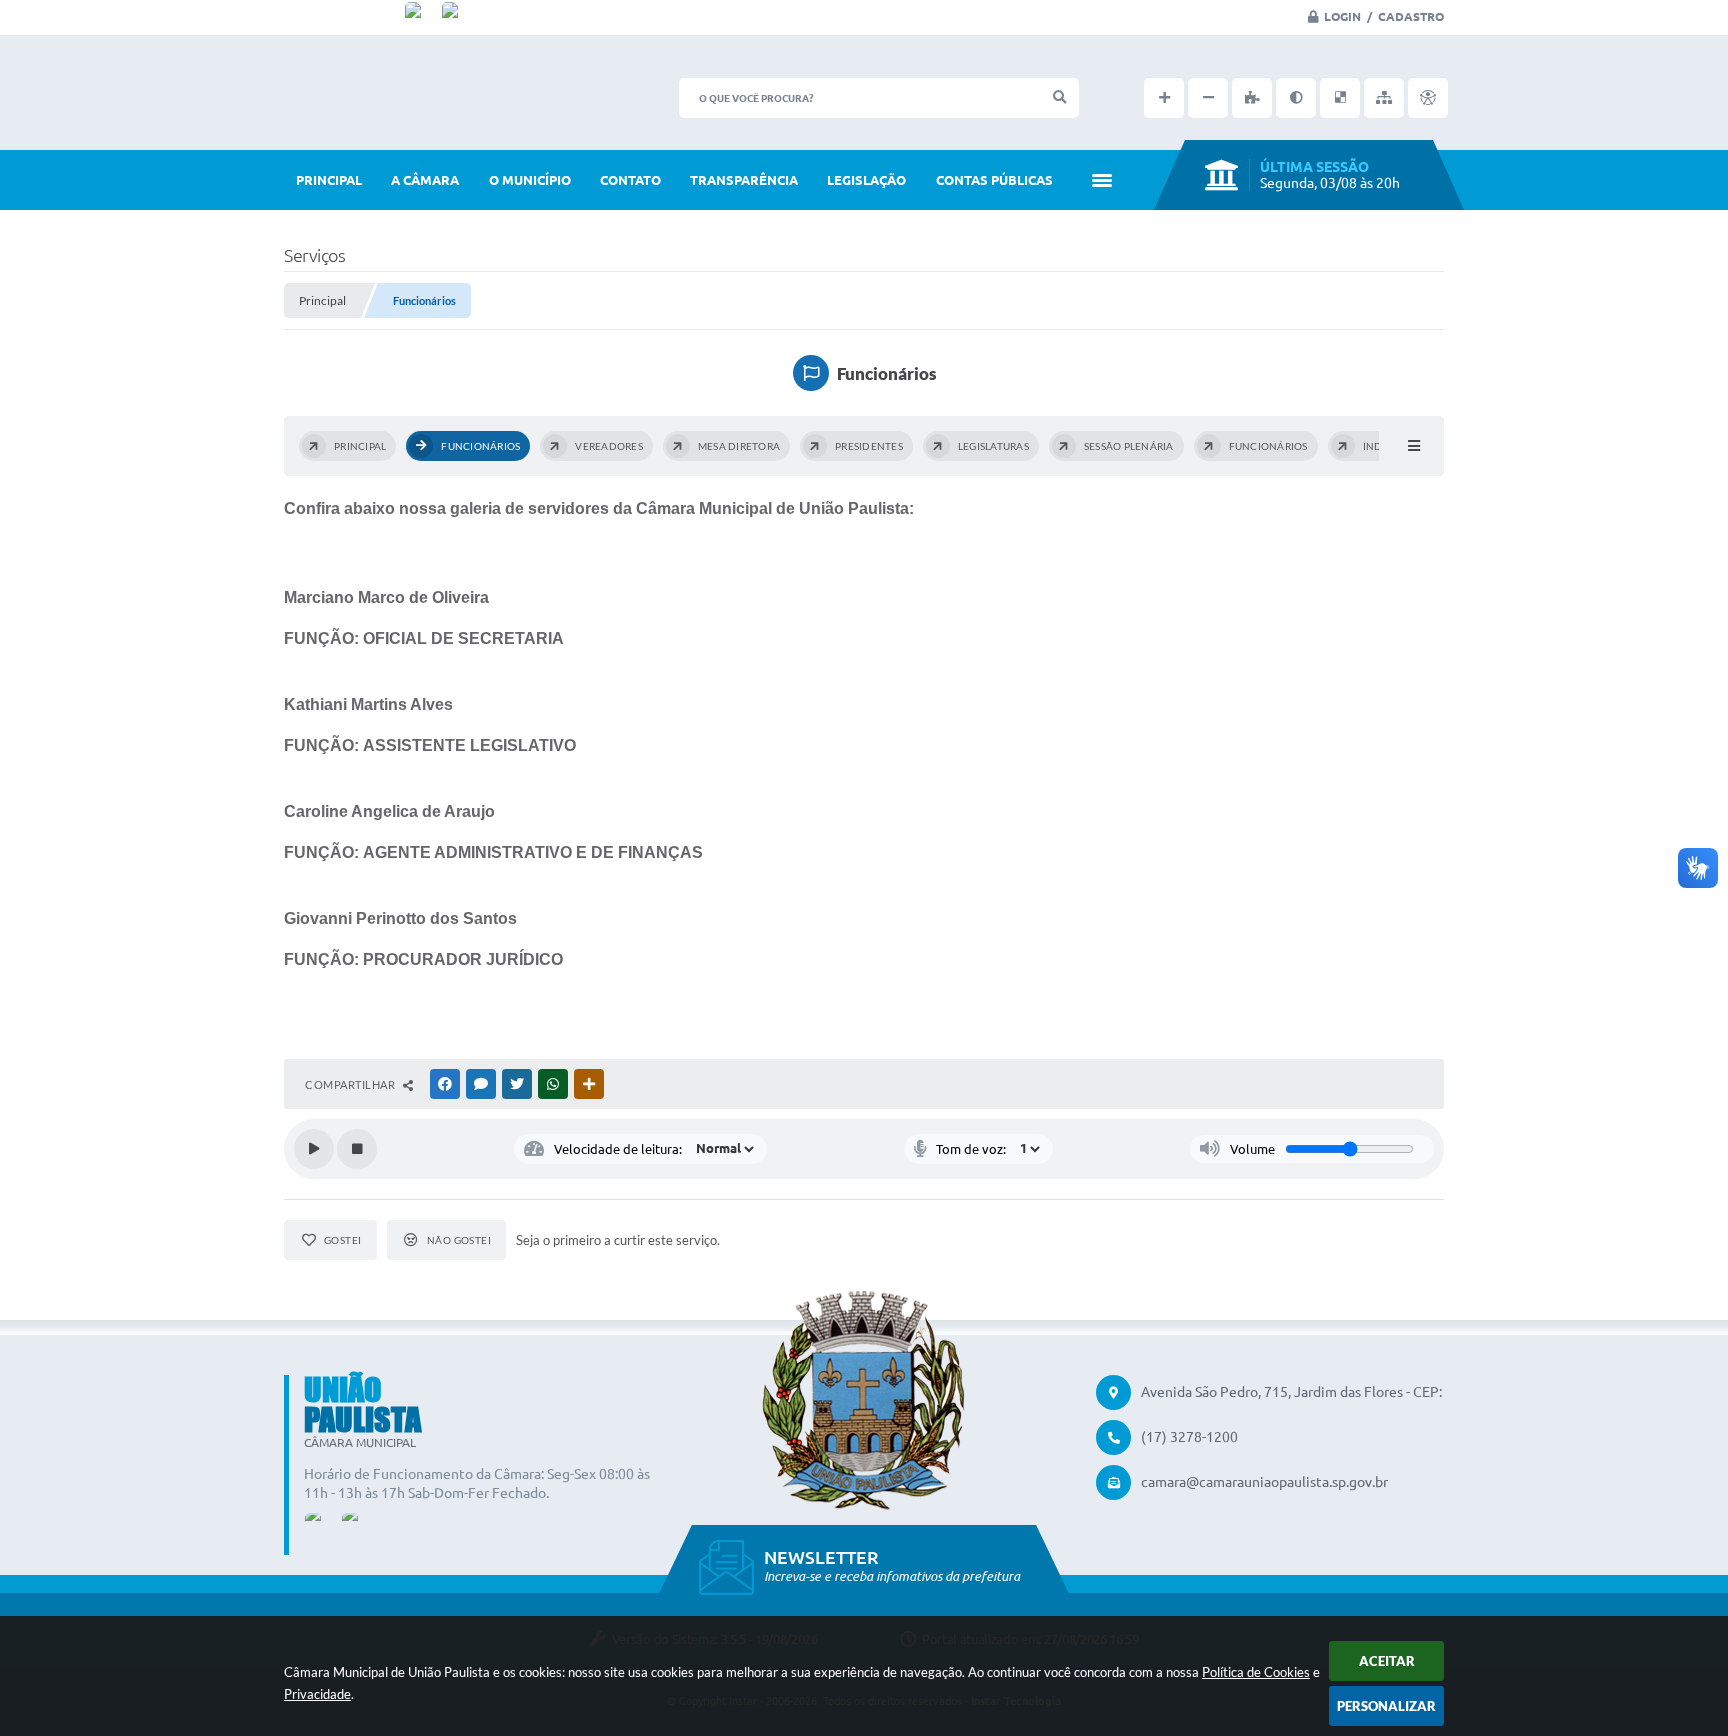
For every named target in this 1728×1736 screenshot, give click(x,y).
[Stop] (357, 1149)
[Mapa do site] (1384, 98)
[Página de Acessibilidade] (1428, 98)
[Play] (314, 1149)
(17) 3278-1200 (1189, 1437)
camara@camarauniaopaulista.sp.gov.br (1264, 1482)
